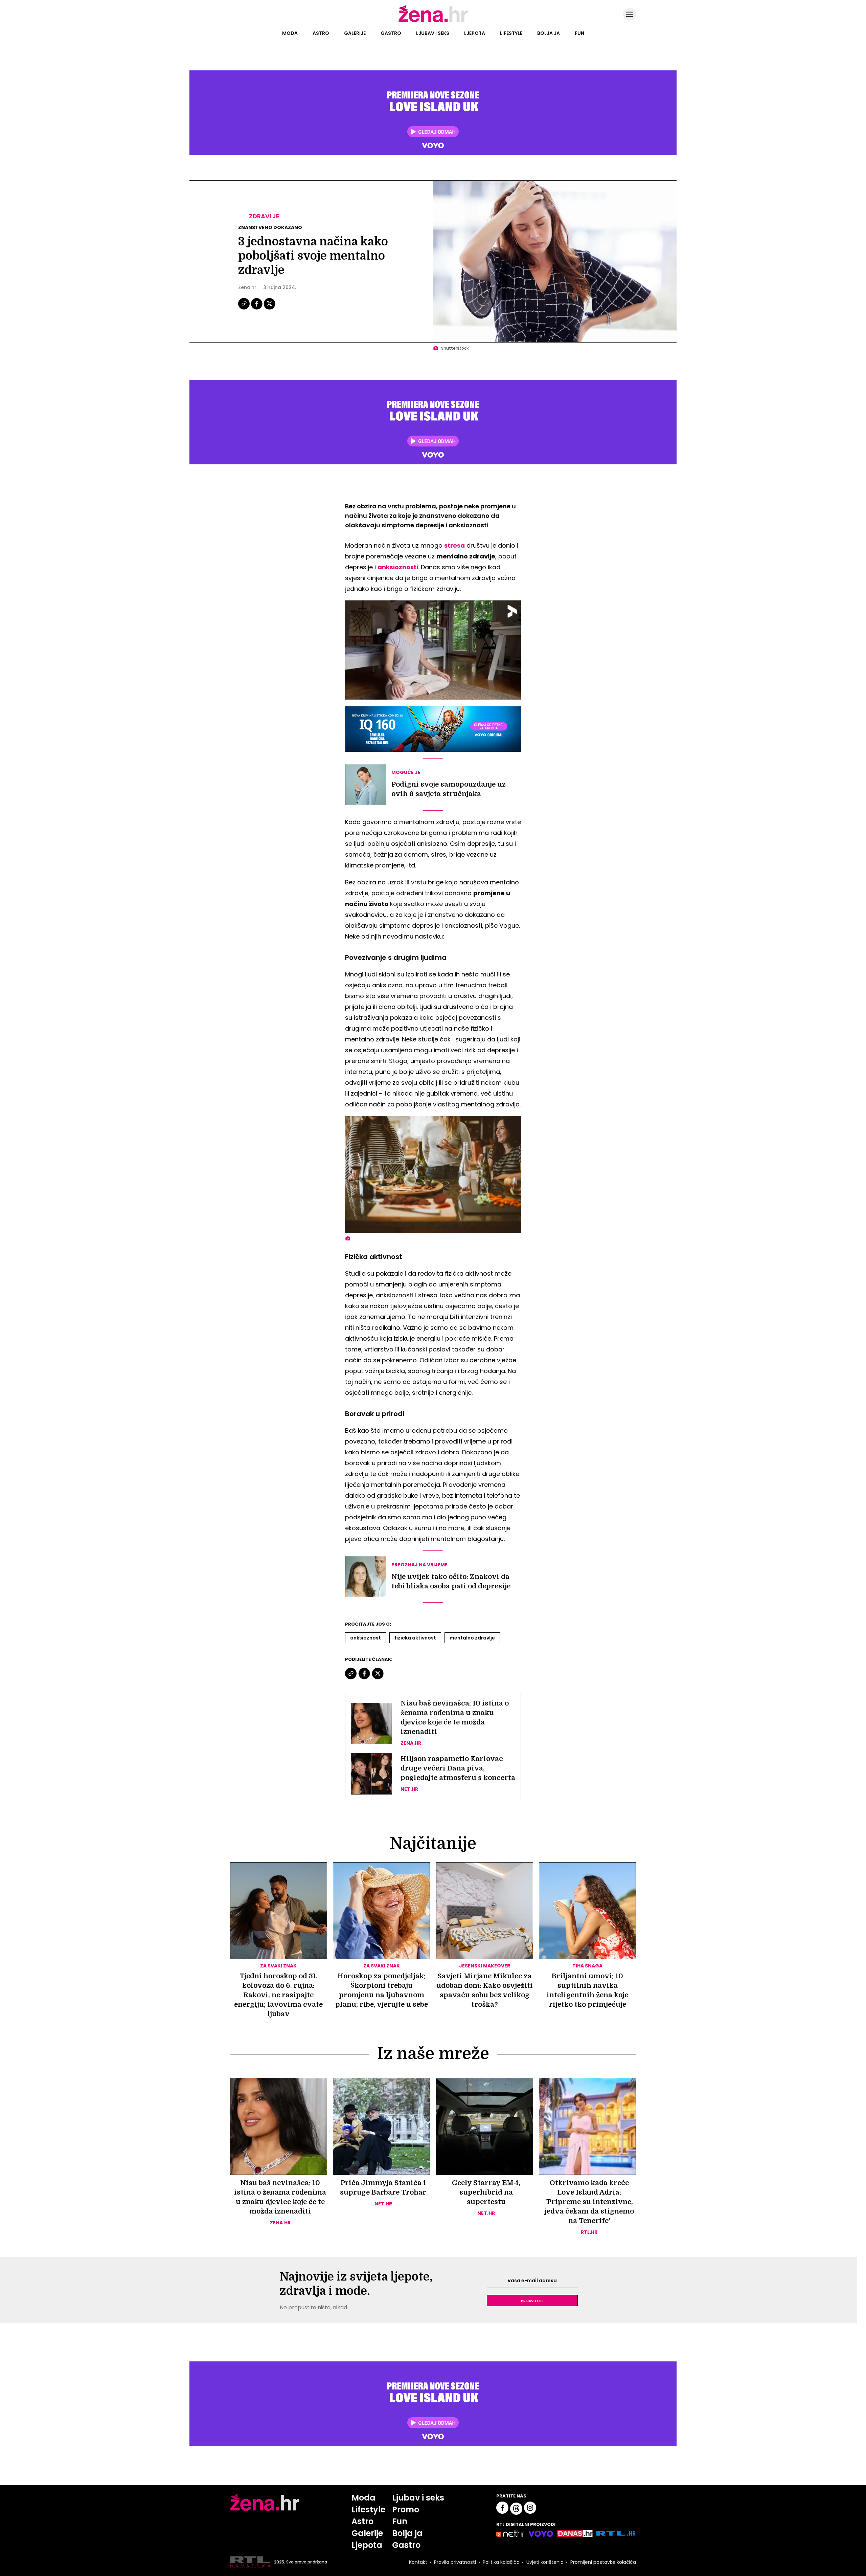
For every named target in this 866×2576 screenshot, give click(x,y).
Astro (321, 33)
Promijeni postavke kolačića (603, 2562)
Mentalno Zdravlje (472, 1638)
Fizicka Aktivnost (415, 1638)
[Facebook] (257, 309)
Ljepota (475, 33)
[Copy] (244, 309)
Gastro (391, 33)
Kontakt (418, 2562)
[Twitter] (269, 309)
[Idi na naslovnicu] (433, 21)
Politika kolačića (501, 2562)
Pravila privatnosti (455, 2562)
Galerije (355, 33)
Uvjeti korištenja (545, 2562)
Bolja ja (549, 33)
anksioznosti (398, 567)
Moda (290, 33)
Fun (579, 33)
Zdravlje (264, 216)
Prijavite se (532, 2300)
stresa (454, 545)
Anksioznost (366, 1638)
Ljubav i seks (433, 33)
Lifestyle (511, 33)
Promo (406, 2509)
